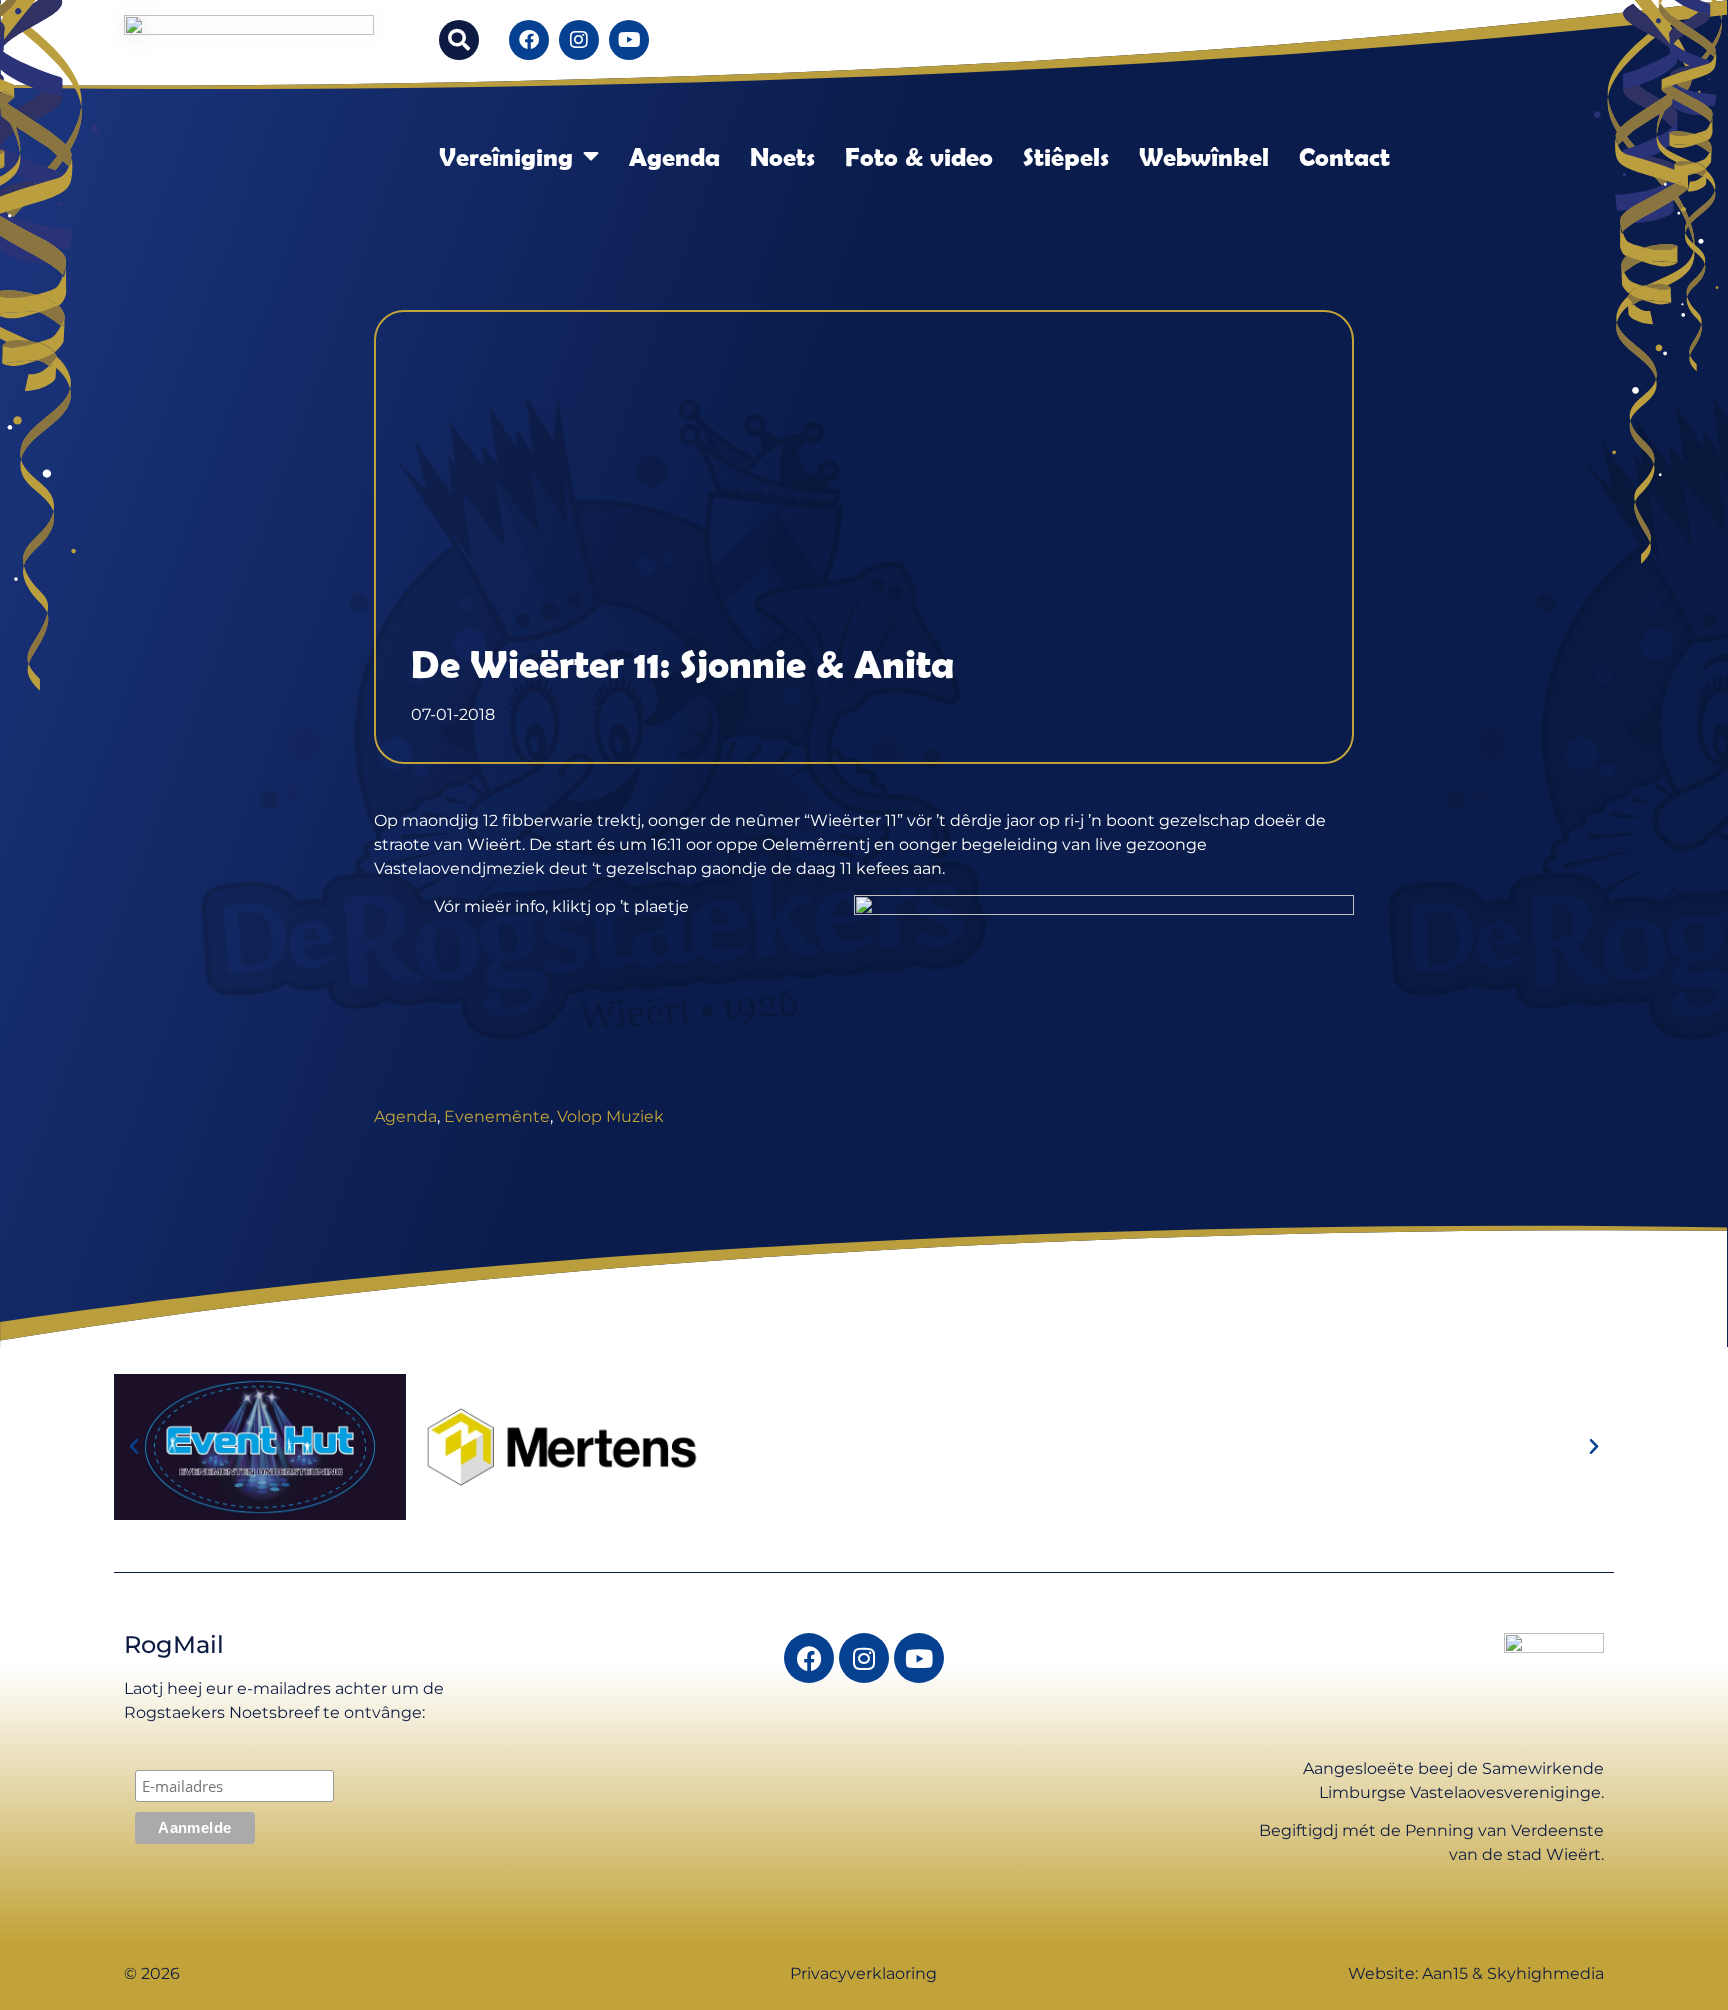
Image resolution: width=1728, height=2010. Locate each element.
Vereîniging (506, 156)
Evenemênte (497, 1116)
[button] (459, 40)
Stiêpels (1066, 156)
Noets (782, 156)
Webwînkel (1204, 156)
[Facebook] (529, 40)
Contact (1344, 156)
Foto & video (919, 156)
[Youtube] (629, 40)
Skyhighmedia (1545, 1973)
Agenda (674, 156)
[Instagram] (579, 40)
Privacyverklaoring (863, 1973)
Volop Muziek (610, 1116)
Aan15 (1445, 1973)
